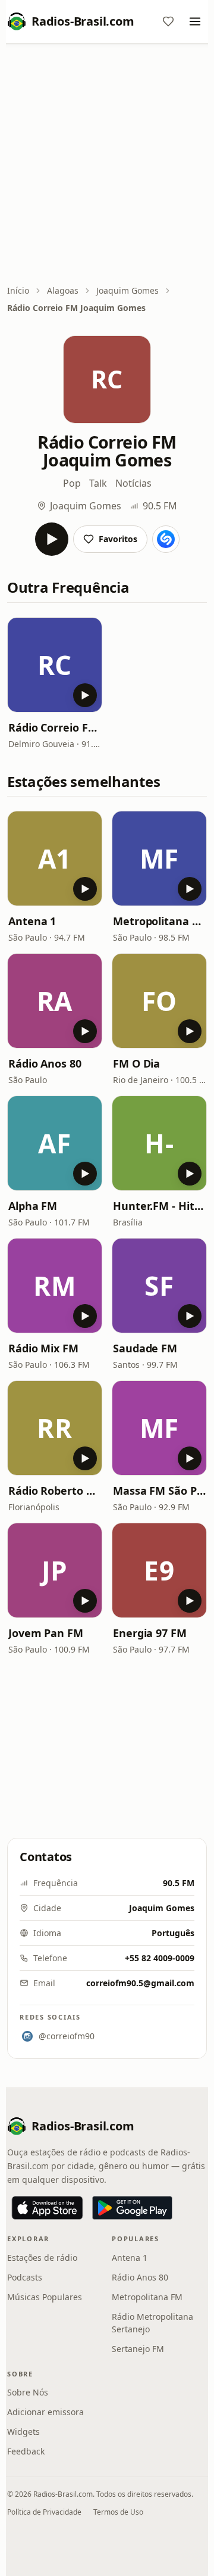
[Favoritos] (168, 21)
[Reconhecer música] (166, 539)
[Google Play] (132, 2208)
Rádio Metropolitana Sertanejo (152, 2323)
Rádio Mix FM (43, 1348)
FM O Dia (136, 1063)
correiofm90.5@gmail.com (140, 1983)
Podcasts (25, 2277)
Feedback (26, 2451)
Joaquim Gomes (128, 290)
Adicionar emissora (45, 2412)
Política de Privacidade (44, 2512)
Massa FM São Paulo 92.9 (159, 1491)
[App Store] (47, 2208)
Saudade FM (145, 1348)
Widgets (23, 2432)
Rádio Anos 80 (45, 1063)
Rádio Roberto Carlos (55, 1491)
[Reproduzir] (52, 539)
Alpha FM (33, 1206)
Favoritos (118, 539)
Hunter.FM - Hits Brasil (159, 1206)
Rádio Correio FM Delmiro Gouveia (55, 727)
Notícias (133, 483)
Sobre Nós (28, 2392)
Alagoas (63, 290)
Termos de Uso (118, 2512)
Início (18, 290)
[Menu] (195, 21)
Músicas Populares (45, 2297)
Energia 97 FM (150, 1633)
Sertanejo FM (138, 2349)
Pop (72, 483)
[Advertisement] (107, 165)
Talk (98, 483)
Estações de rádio (42, 2258)
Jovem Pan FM (46, 1633)
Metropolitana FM (159, 921)
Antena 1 (32, 921)
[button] (55, 665)
